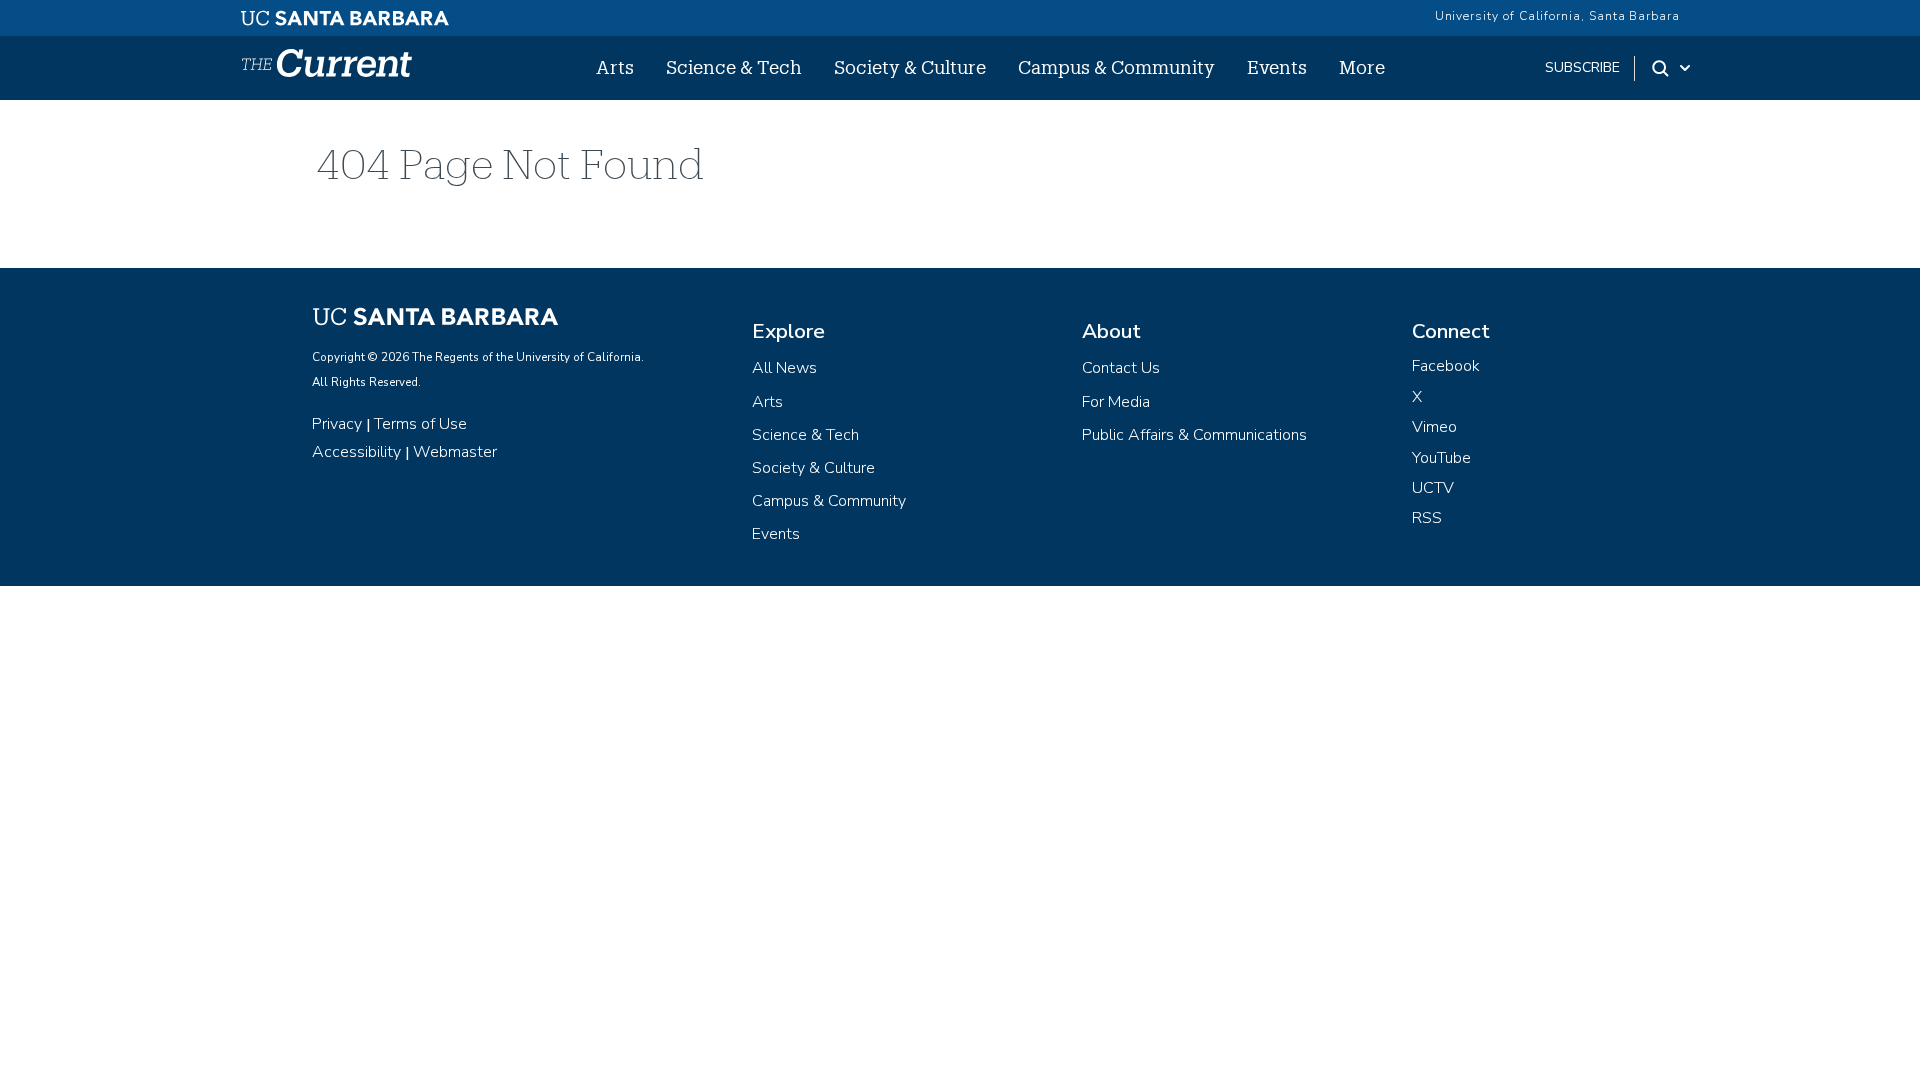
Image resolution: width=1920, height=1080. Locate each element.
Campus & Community (1116, 67)
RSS (1427, 518)
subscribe (1582, 67)
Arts (615, 67)
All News (784, 368)
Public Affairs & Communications (1194, 435)
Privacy (337, 424)
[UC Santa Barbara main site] (345, 13)
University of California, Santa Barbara (1557, 16)
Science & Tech (734, 67)
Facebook (1446, 366)
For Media (1116, 402)
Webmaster (455, 452)
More (1362, 67)
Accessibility (356, 452)
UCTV (1433, 488)
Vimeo (1434, 427)
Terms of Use (420, 424)
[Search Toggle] (1672, 68)
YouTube (1441, 458)
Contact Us (1121, 368)
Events (1277, 67)
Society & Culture (910, 67)
